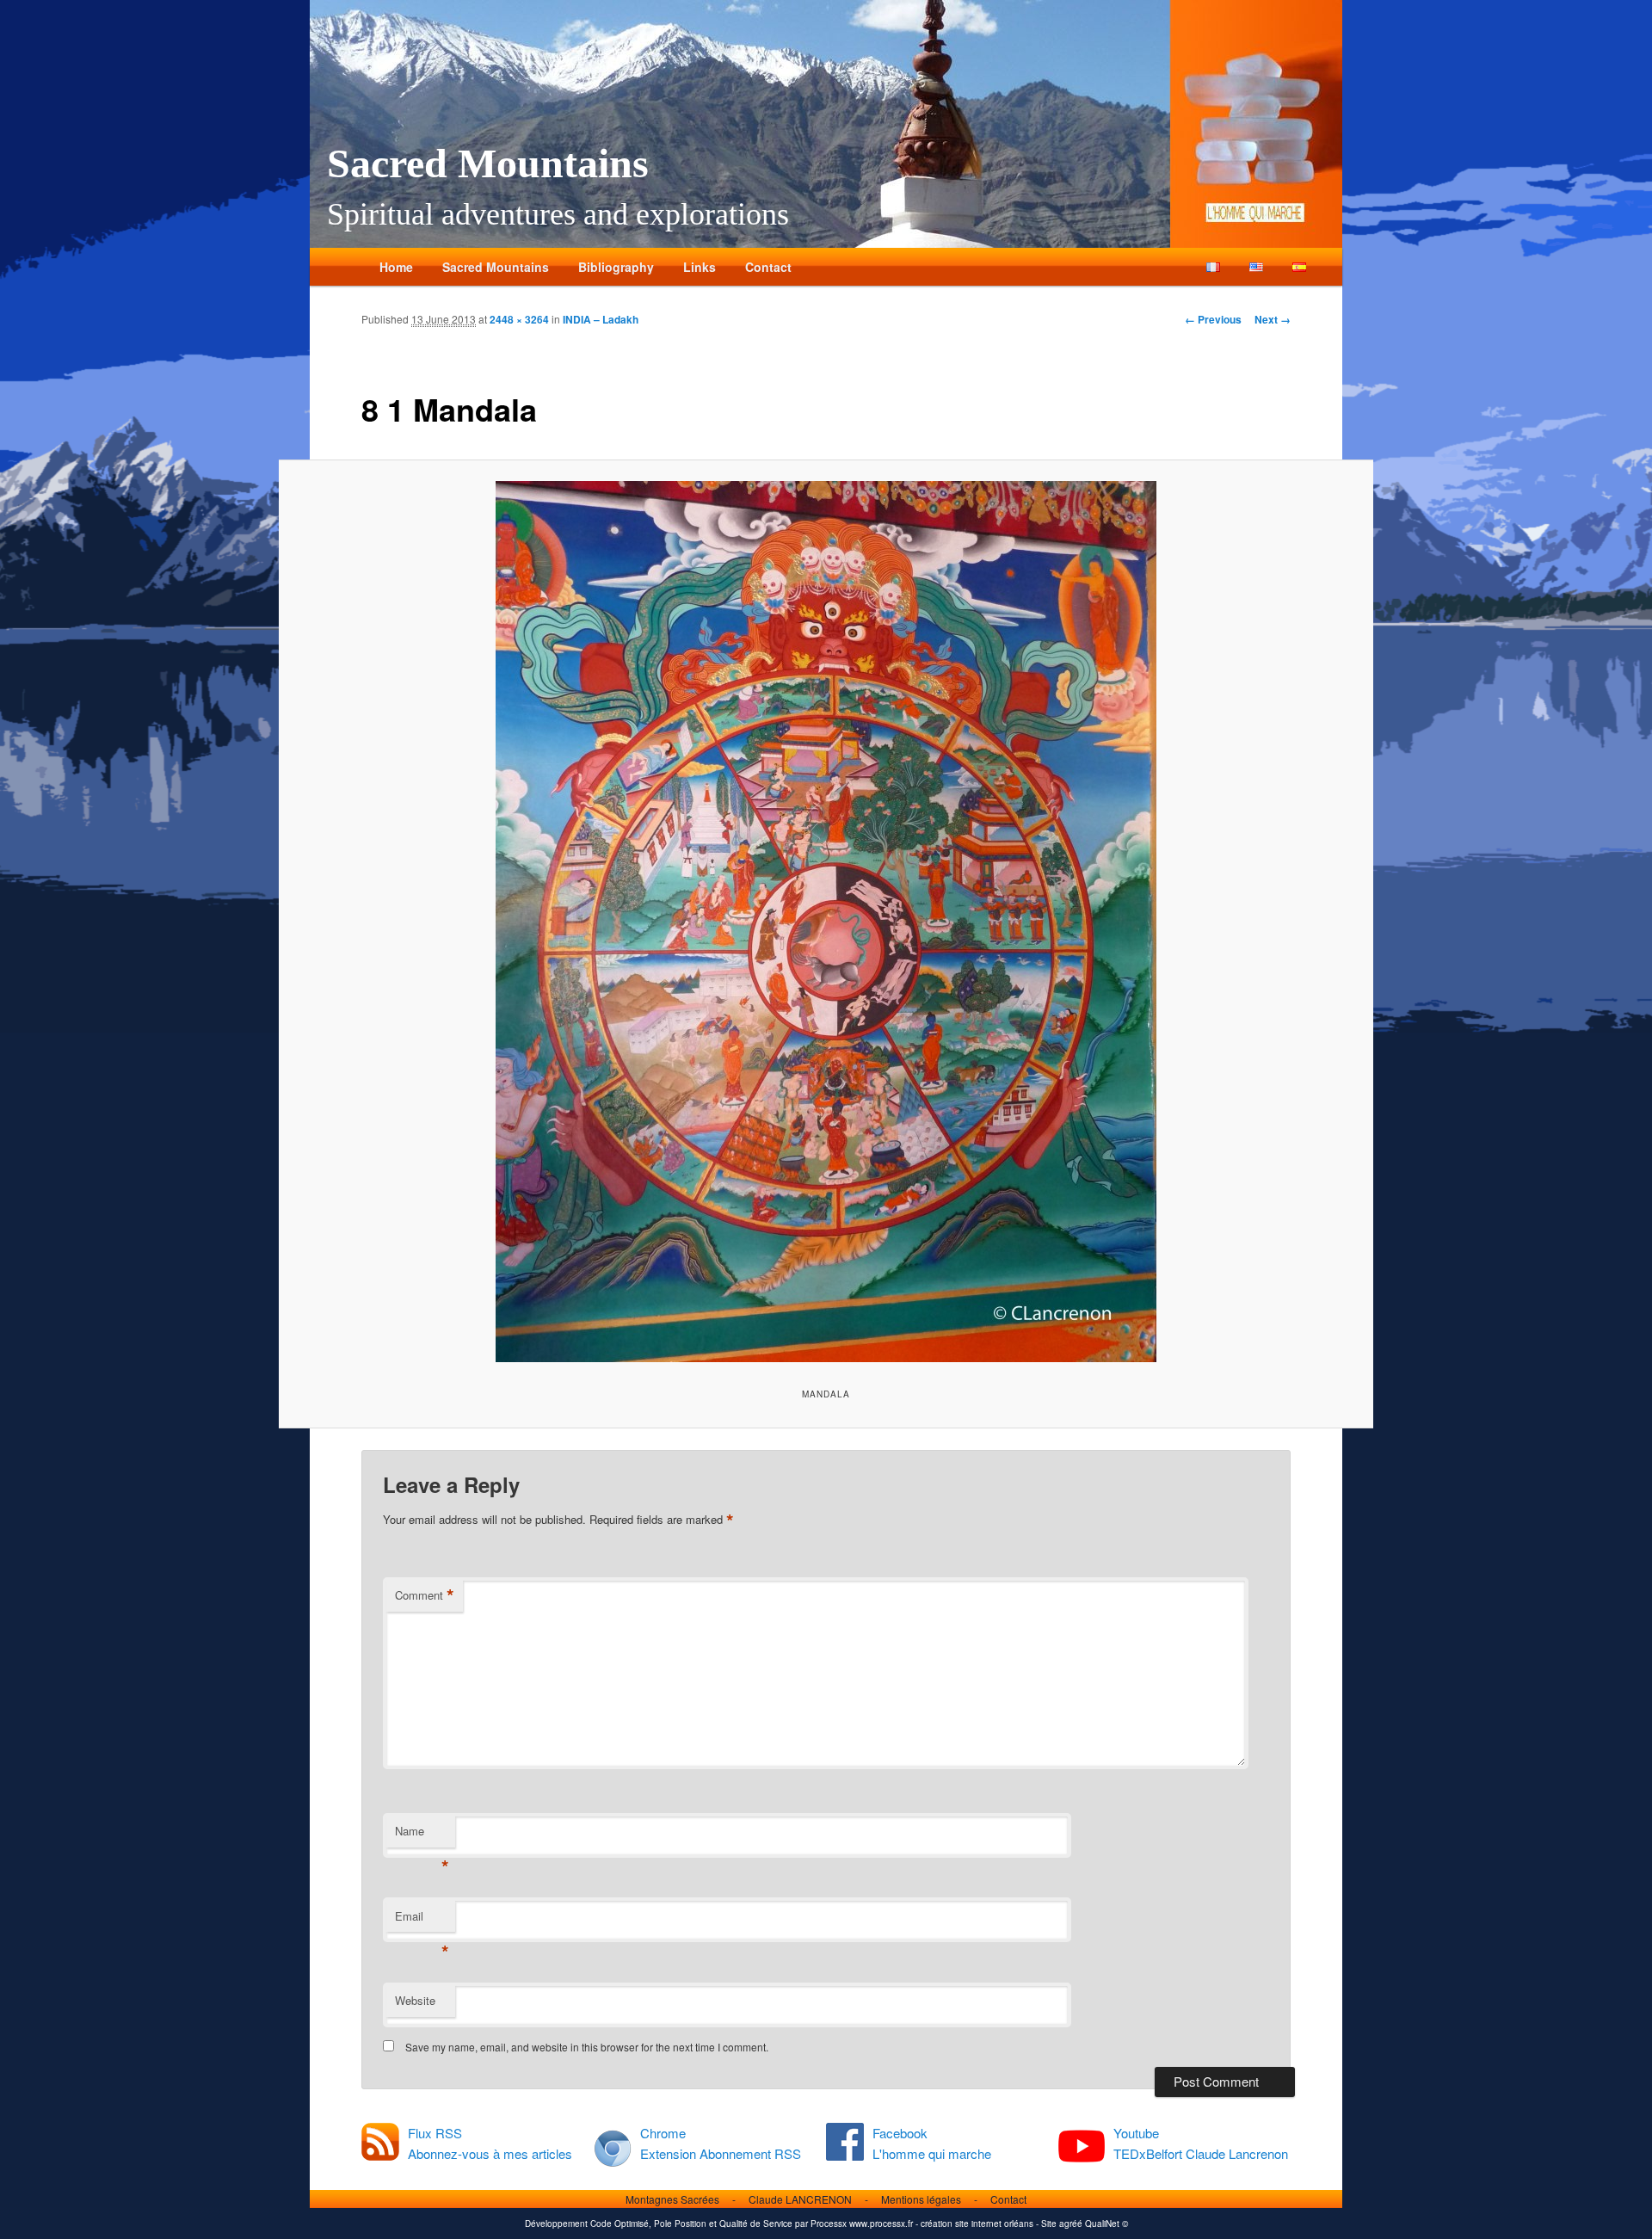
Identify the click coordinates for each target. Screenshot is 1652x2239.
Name (422, 1835)
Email (422, 1920)
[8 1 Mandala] (826, 922)
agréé (1071, 2224)
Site (1049, 2224)
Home (396, 267)
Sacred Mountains (488, 163)
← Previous (1213, 319)
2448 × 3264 (519, 319)
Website (415, 2000)
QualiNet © (1106, 2224)
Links (700, 267)
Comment (425, 1595)
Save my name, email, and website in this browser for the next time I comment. (587, 2047)
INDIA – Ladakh (601, 319)
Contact (768, 267)
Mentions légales (921, 2199)
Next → (1273, 319)
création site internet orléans (977, 2224)
